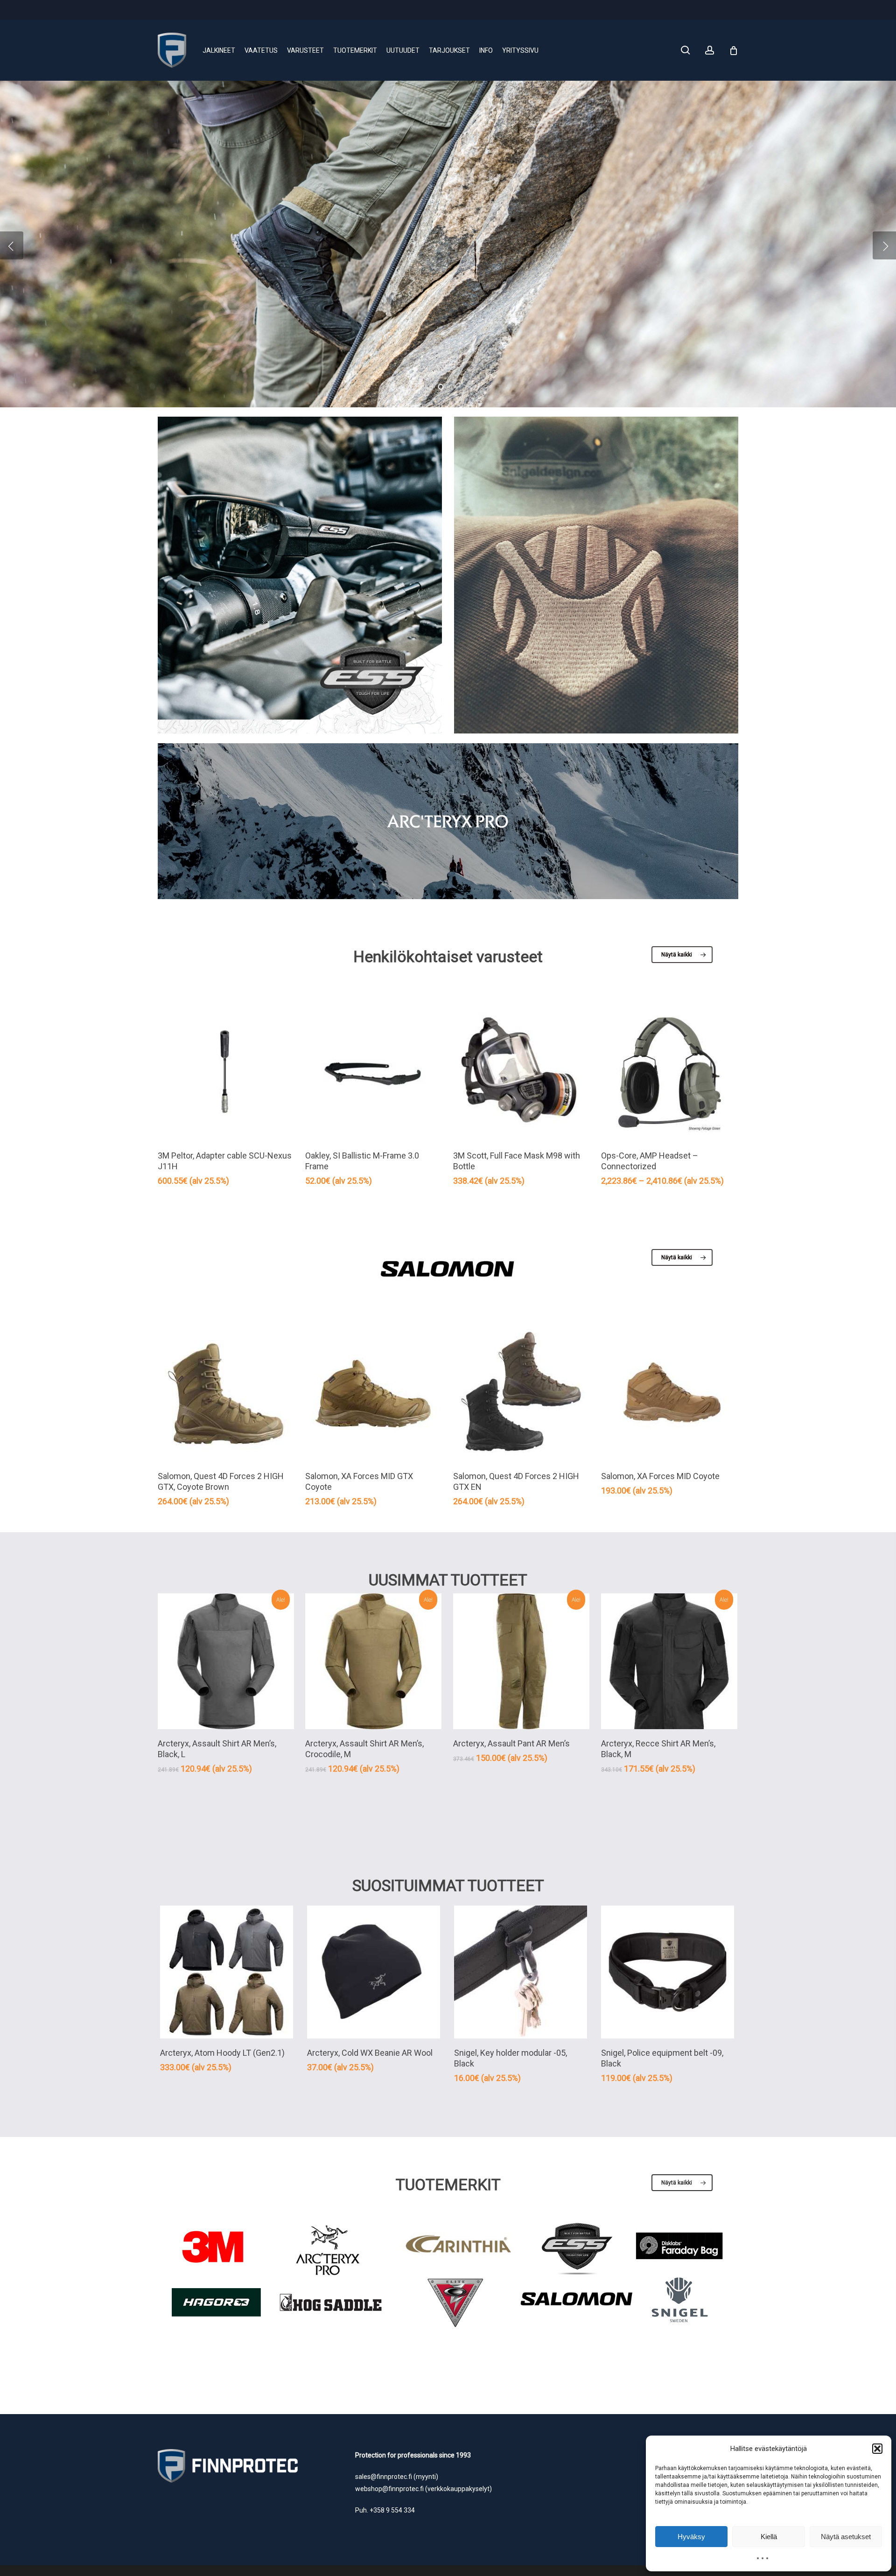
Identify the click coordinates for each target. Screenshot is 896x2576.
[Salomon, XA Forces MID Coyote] (669, 1394)
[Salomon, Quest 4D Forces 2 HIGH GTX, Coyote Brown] (226, 1394)
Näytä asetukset (846, 2537)
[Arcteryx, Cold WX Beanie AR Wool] (374, 1972)
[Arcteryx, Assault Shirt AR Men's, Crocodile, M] (373, 1661)
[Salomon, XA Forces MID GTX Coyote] (373, 1394)
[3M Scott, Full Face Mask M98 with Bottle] (521, 1073)
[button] (877, 2449)
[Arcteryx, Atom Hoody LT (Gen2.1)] (227, 1972)
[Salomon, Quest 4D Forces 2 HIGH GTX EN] (521, 1394)
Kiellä (769, 2537)
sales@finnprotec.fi (384, 2477)
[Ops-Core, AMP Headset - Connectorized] (669, 1073)
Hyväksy (691, 2537)
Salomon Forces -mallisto (236, 262)
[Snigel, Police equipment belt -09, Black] (668, 1972)
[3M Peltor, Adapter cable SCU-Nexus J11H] (226, 1073)
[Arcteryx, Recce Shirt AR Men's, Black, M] (669, 1661)
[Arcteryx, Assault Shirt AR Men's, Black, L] (226, 1661)
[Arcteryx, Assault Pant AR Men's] (521, 1661)
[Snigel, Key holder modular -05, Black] (521, 1972)
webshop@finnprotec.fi (389, 2489)
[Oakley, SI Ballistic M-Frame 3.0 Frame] (373, 1073)
